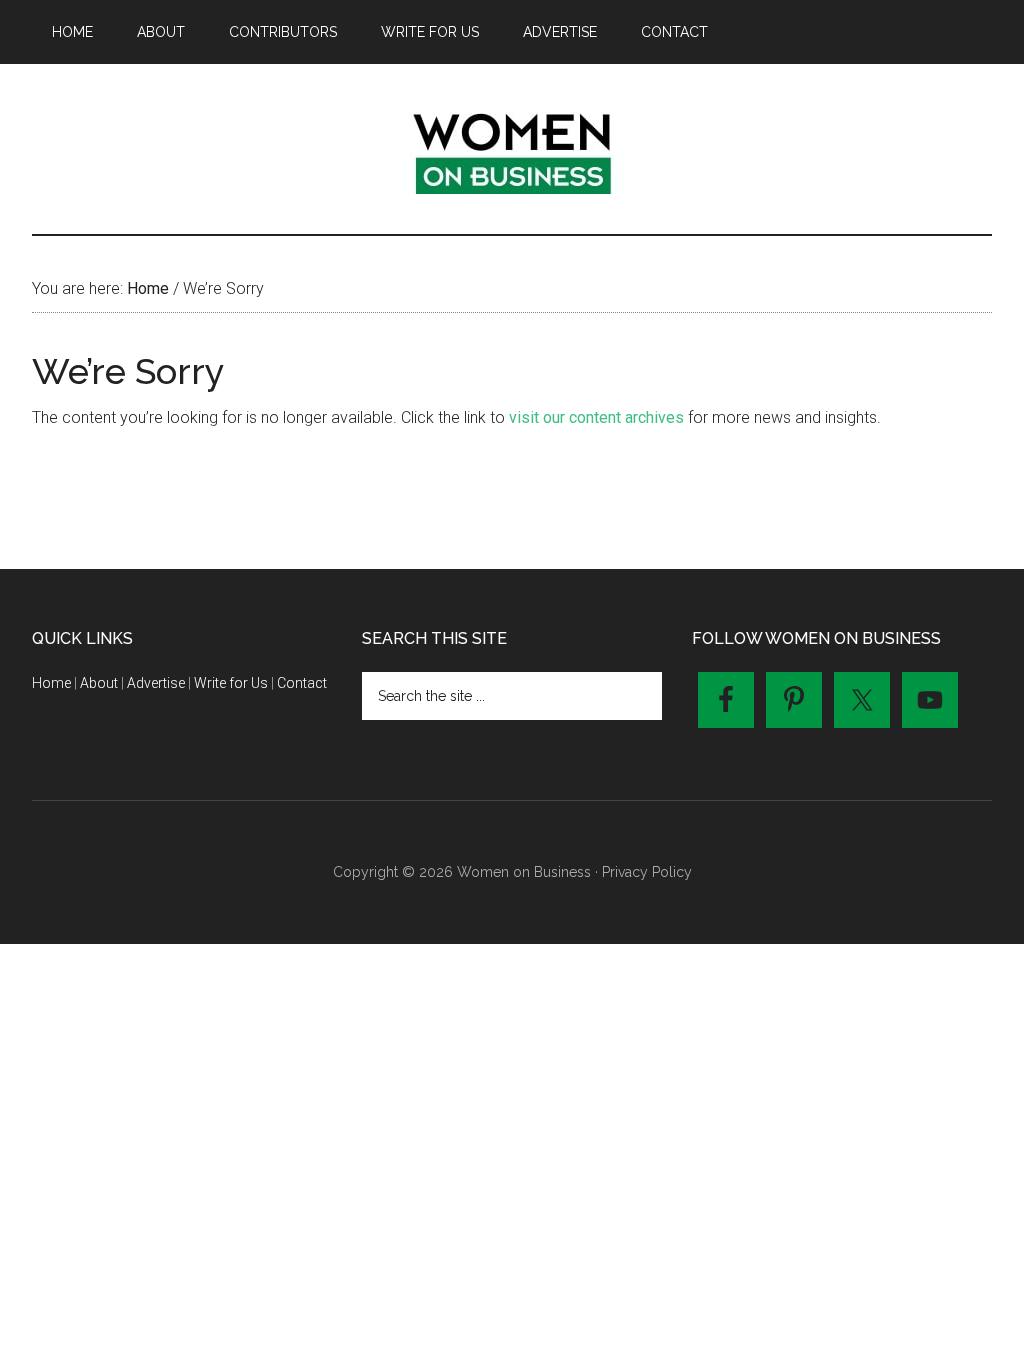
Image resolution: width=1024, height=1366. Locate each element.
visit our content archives (596, 417)
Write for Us (231, 683)
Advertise (156, 683)
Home (51, 683)
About (99, 683)
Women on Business (512, 149)
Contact (302, 683)
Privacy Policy (647, 872)
